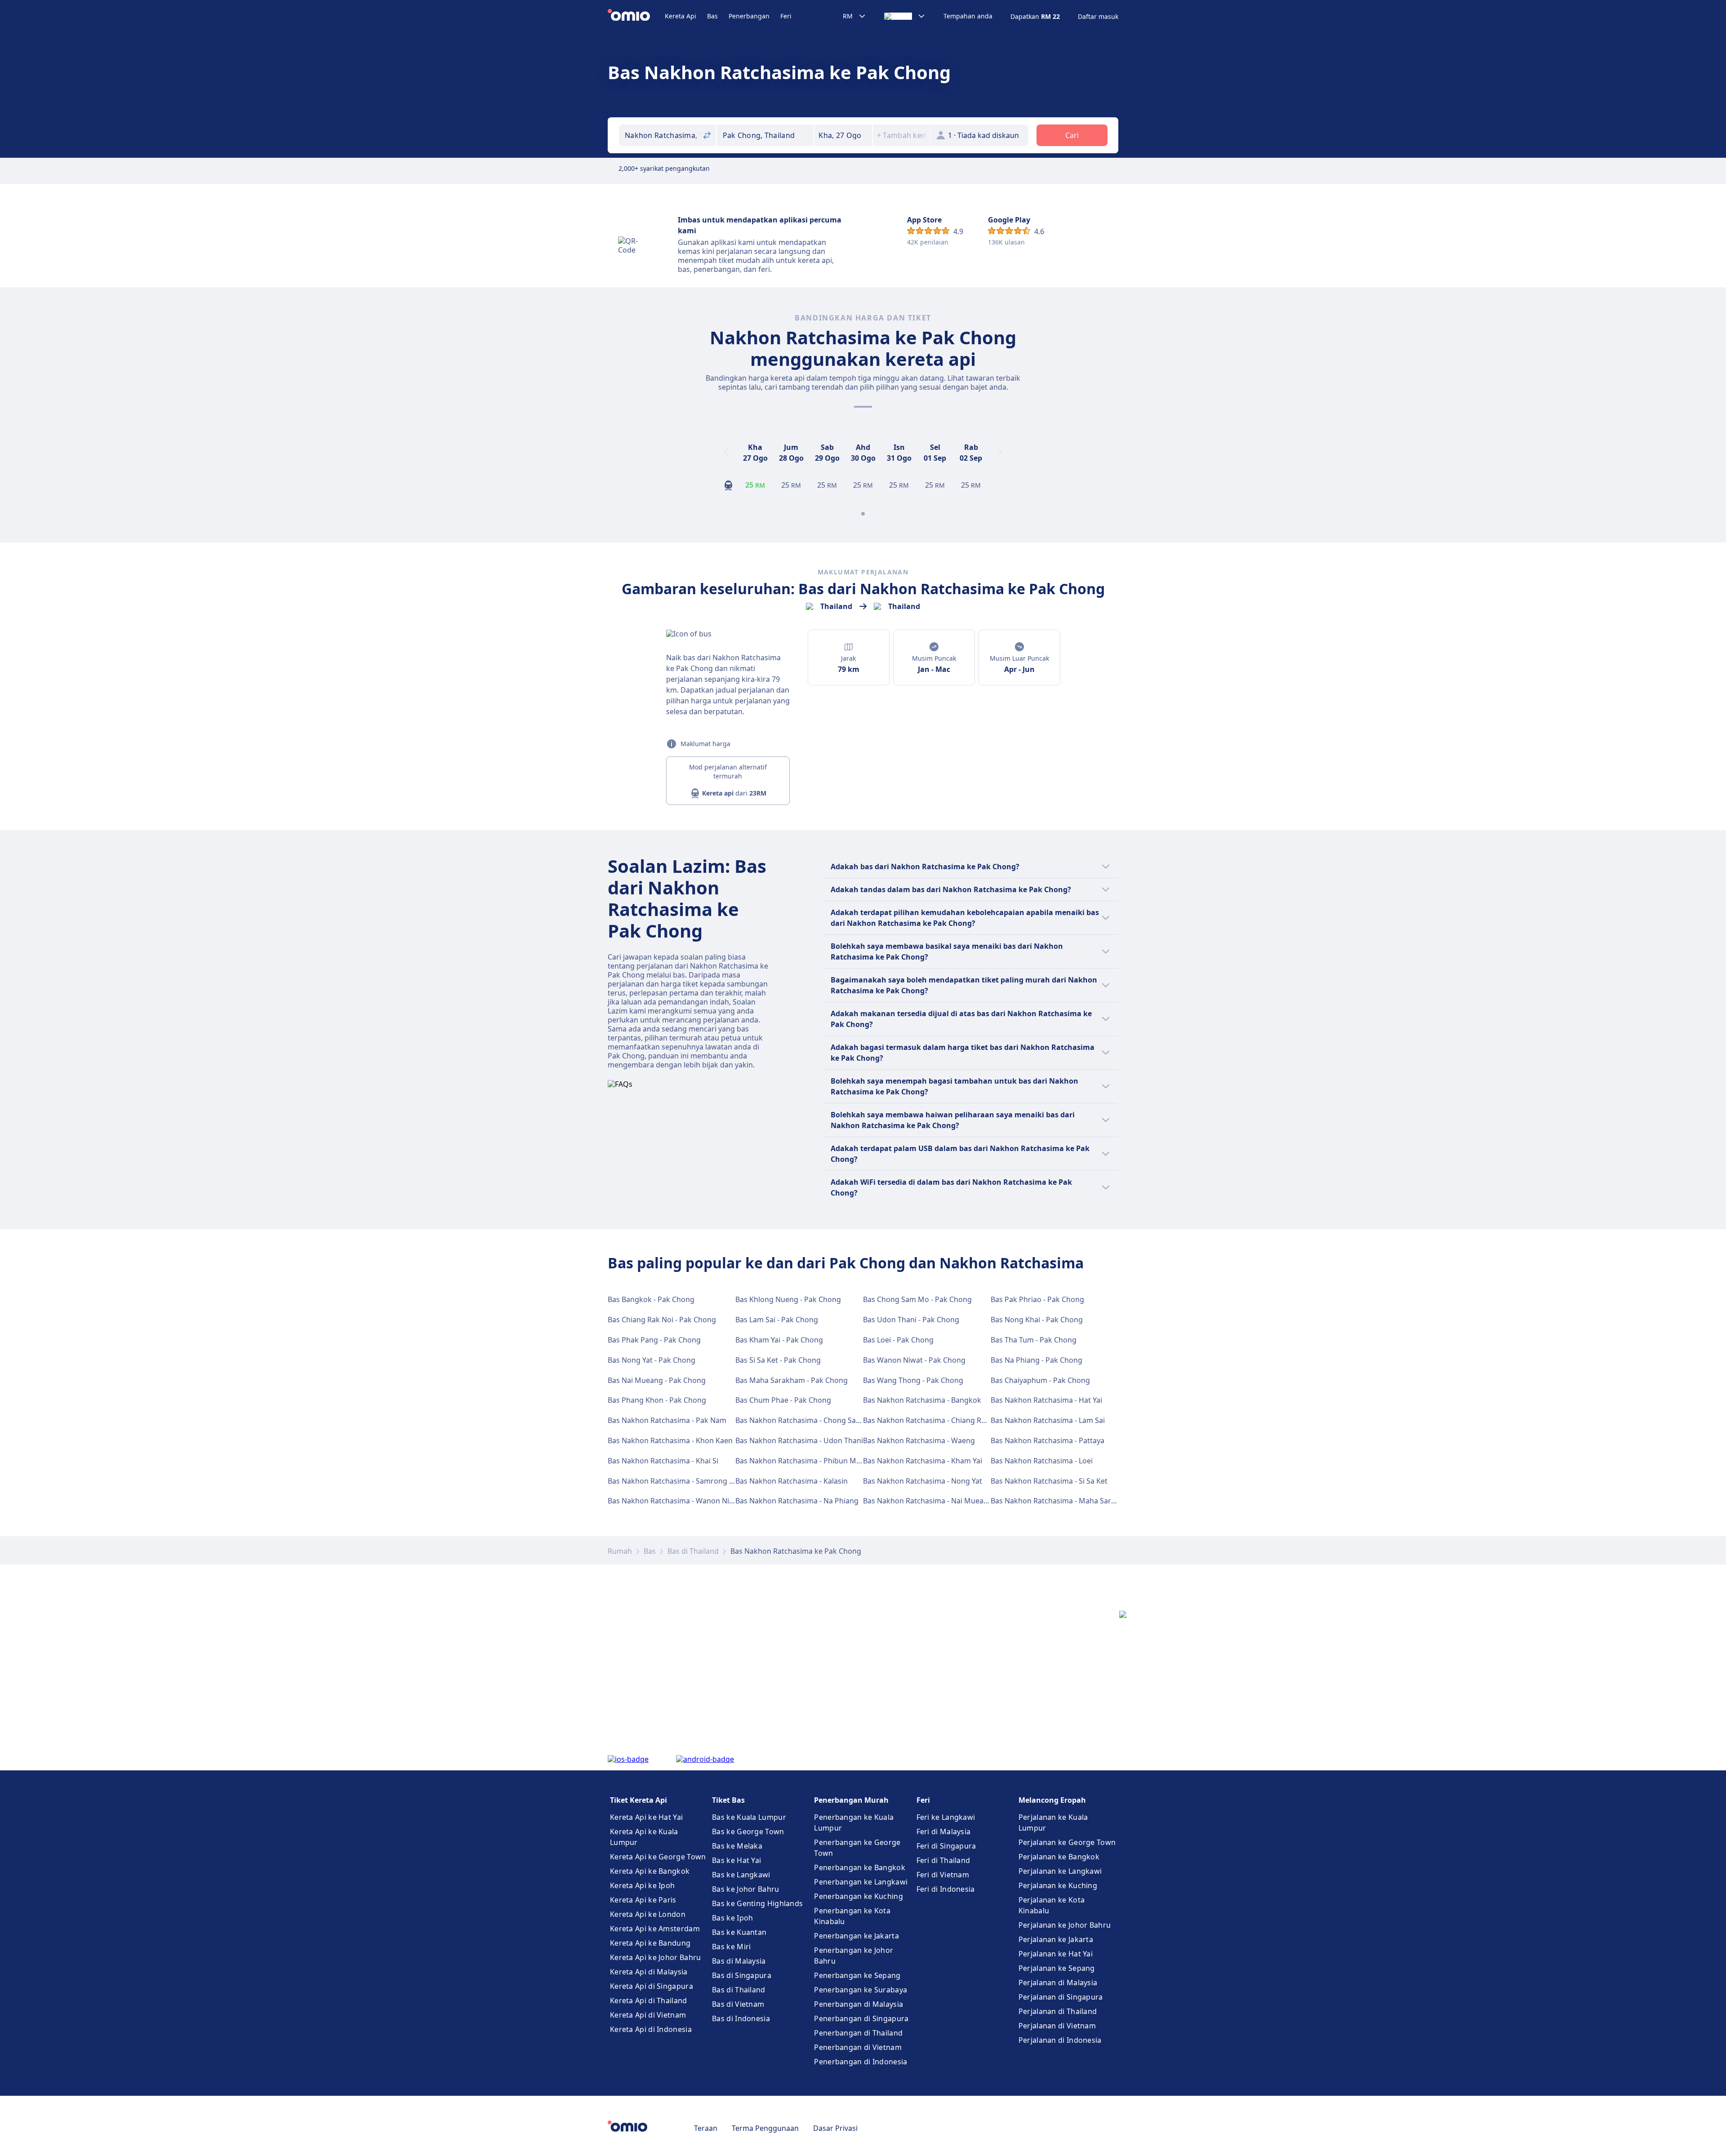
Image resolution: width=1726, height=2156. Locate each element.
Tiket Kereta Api (638, 1800)
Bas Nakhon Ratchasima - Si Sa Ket (1049, 1481)
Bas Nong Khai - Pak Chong (1037, 1320)
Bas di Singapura (742, 1975)
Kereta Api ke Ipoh (642, 1885)
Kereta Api (681, 16)
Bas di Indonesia (741, 2018)
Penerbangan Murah (851, 1800)
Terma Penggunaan (765, 2128)
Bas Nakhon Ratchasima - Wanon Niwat (675, 1501)
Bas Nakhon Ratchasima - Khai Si (663, 1461)
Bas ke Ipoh (732, 1918)
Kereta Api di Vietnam (648, 2015)
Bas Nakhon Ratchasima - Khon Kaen (670, 1440)
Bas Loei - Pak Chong (898, 1340)
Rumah (620, 1551)
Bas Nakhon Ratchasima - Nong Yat (923, 1481)
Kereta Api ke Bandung (650, 1943)
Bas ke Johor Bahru (745, 1889)
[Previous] (726, 453)
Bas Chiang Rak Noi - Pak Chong (662, 1320)
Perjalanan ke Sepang (1057, 1968)
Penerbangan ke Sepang (857, 1975)
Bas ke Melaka (737, 1846)
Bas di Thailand (693, 1551)
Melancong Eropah (1052, 1800)
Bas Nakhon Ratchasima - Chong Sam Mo (805, 1420)
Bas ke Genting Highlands (757, 1903)
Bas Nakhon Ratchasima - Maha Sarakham (1063, 1501)
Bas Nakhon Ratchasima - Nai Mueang (928, 1501)
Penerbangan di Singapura (861, 2018)
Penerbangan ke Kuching (859, 1896)
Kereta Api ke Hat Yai (646, 1817)
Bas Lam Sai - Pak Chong (777, 1320)
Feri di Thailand (943, 1860)
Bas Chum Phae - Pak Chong (783, 1400)
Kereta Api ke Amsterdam (655, 1929)
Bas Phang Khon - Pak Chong (657, 1400)
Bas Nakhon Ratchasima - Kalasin (792, 1481)
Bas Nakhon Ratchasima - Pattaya (1048, 1440)
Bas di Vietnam (738, 2004)
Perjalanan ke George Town (1067, 1842)
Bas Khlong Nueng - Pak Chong (788, 1299)
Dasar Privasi (835, 2128)
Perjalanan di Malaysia (1058, 1983)
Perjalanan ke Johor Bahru (1065, 1925)
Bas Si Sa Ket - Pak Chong (778, 1360)
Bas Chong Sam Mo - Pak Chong (917, 1299)
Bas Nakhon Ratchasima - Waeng (919, 1440)
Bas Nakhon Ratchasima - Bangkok (922, 1400)
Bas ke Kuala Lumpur (749, 1817)
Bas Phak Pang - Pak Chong (654, 1340)
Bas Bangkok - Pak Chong (651, 1299)
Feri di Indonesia (946, 1889)
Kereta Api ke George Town (658, 1857)
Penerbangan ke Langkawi (861, 1882)
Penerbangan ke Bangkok (860, 1867)
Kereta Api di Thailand (649, 2000)
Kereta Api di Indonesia (651, 2029)
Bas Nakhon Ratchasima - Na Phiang (797, 1501)
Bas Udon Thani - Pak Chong (911, 1320)
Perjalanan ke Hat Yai (1056, 1954)
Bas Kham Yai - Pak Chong (779, 1340)
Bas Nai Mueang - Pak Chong (657, 1380)
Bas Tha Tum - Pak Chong (1034, 1340)
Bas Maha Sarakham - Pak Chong (792, 1380)
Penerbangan (749, 16)
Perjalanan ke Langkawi (1060, 1871)
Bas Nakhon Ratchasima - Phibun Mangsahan (813, 1461)
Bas (712, 16)
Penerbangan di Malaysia (859, 2004)
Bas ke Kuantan (739, 1932)
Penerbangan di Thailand (858, 2033)
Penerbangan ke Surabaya (861, 1990)
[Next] (1000, 453)
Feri (786, 16)
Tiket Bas (728, 1800)
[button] (843, 135)
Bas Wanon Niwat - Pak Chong (914, 1360)
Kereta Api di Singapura (652, 1986)
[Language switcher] (905, 16)
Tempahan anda (968, 16)
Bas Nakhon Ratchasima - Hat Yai (1046, 1400)
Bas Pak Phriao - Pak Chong (1037, 1299)
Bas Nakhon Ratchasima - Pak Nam (667, 1420)
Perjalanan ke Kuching (1058, 1885)
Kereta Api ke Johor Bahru (656, 1957)
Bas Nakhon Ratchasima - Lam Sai (1048, 1420)
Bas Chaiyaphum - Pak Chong (1040, 1380)
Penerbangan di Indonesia (861, 2062)
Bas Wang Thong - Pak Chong (913, 1380)
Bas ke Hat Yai (736, 1860)
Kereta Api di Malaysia (649, 1972)
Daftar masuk (1098, 17)
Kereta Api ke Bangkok (650, 1871)
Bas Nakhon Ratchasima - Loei (1042, 1461)
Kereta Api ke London (648, 1914)
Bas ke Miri (731, 1947)
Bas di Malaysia (739, 1961)
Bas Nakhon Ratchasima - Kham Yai (923, 1461)
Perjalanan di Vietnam (1057, 2026)
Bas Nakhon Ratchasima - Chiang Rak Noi (933, 1420)
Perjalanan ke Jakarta (1056, 1939)
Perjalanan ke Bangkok (1059, 1857)
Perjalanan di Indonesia (1060, 2040)
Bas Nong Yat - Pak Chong (652, 1360)
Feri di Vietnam (943, 1875)
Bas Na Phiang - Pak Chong (1036, 1360)
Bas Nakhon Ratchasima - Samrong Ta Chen (682, 1481)
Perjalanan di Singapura (1061, 1997)
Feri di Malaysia (944, 1831)
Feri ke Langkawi (946, 1817)
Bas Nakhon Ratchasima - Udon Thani (799, 1440)
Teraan (706, 2128)
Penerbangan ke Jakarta (856, 1936)
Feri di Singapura (946, 1846)
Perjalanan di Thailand (1058, 2011)
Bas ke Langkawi (741, 1875)
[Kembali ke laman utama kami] (636, 16)
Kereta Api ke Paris (643, 1900)
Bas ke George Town (748, 1831)
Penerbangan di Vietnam (858, 2047)
